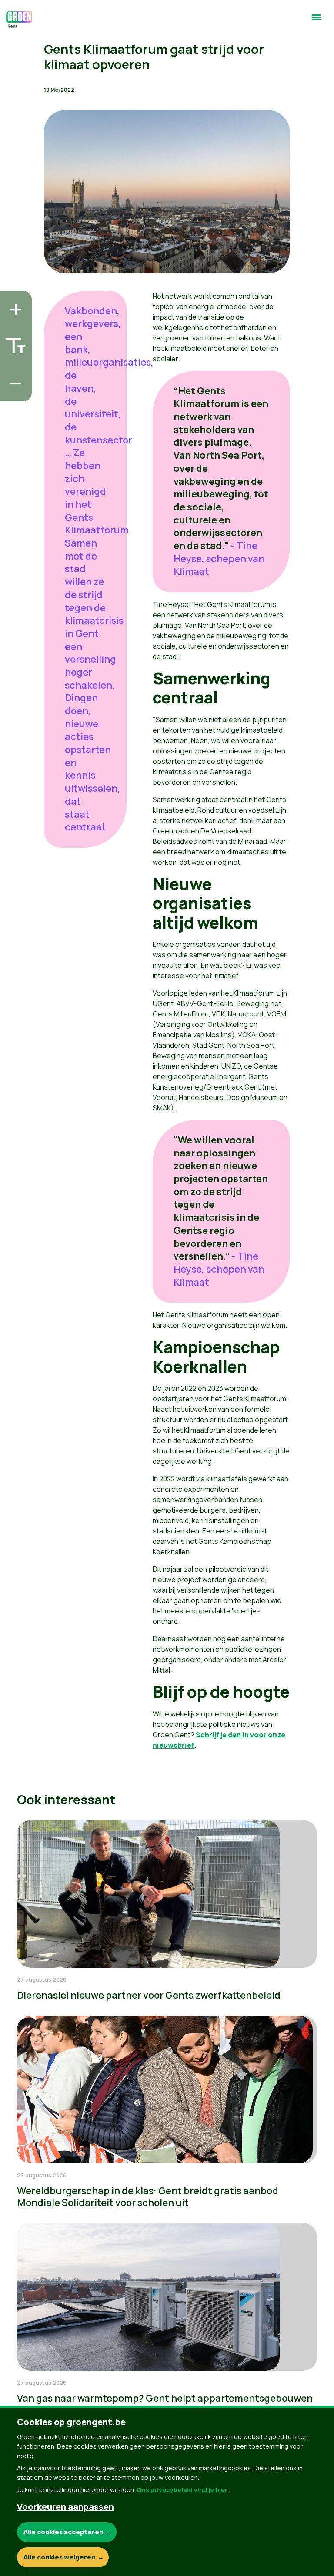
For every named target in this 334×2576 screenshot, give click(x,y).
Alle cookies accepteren (63, 2532)
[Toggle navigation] (316, 21)
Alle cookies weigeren (60, 2557)
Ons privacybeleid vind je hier (182, 2490)
